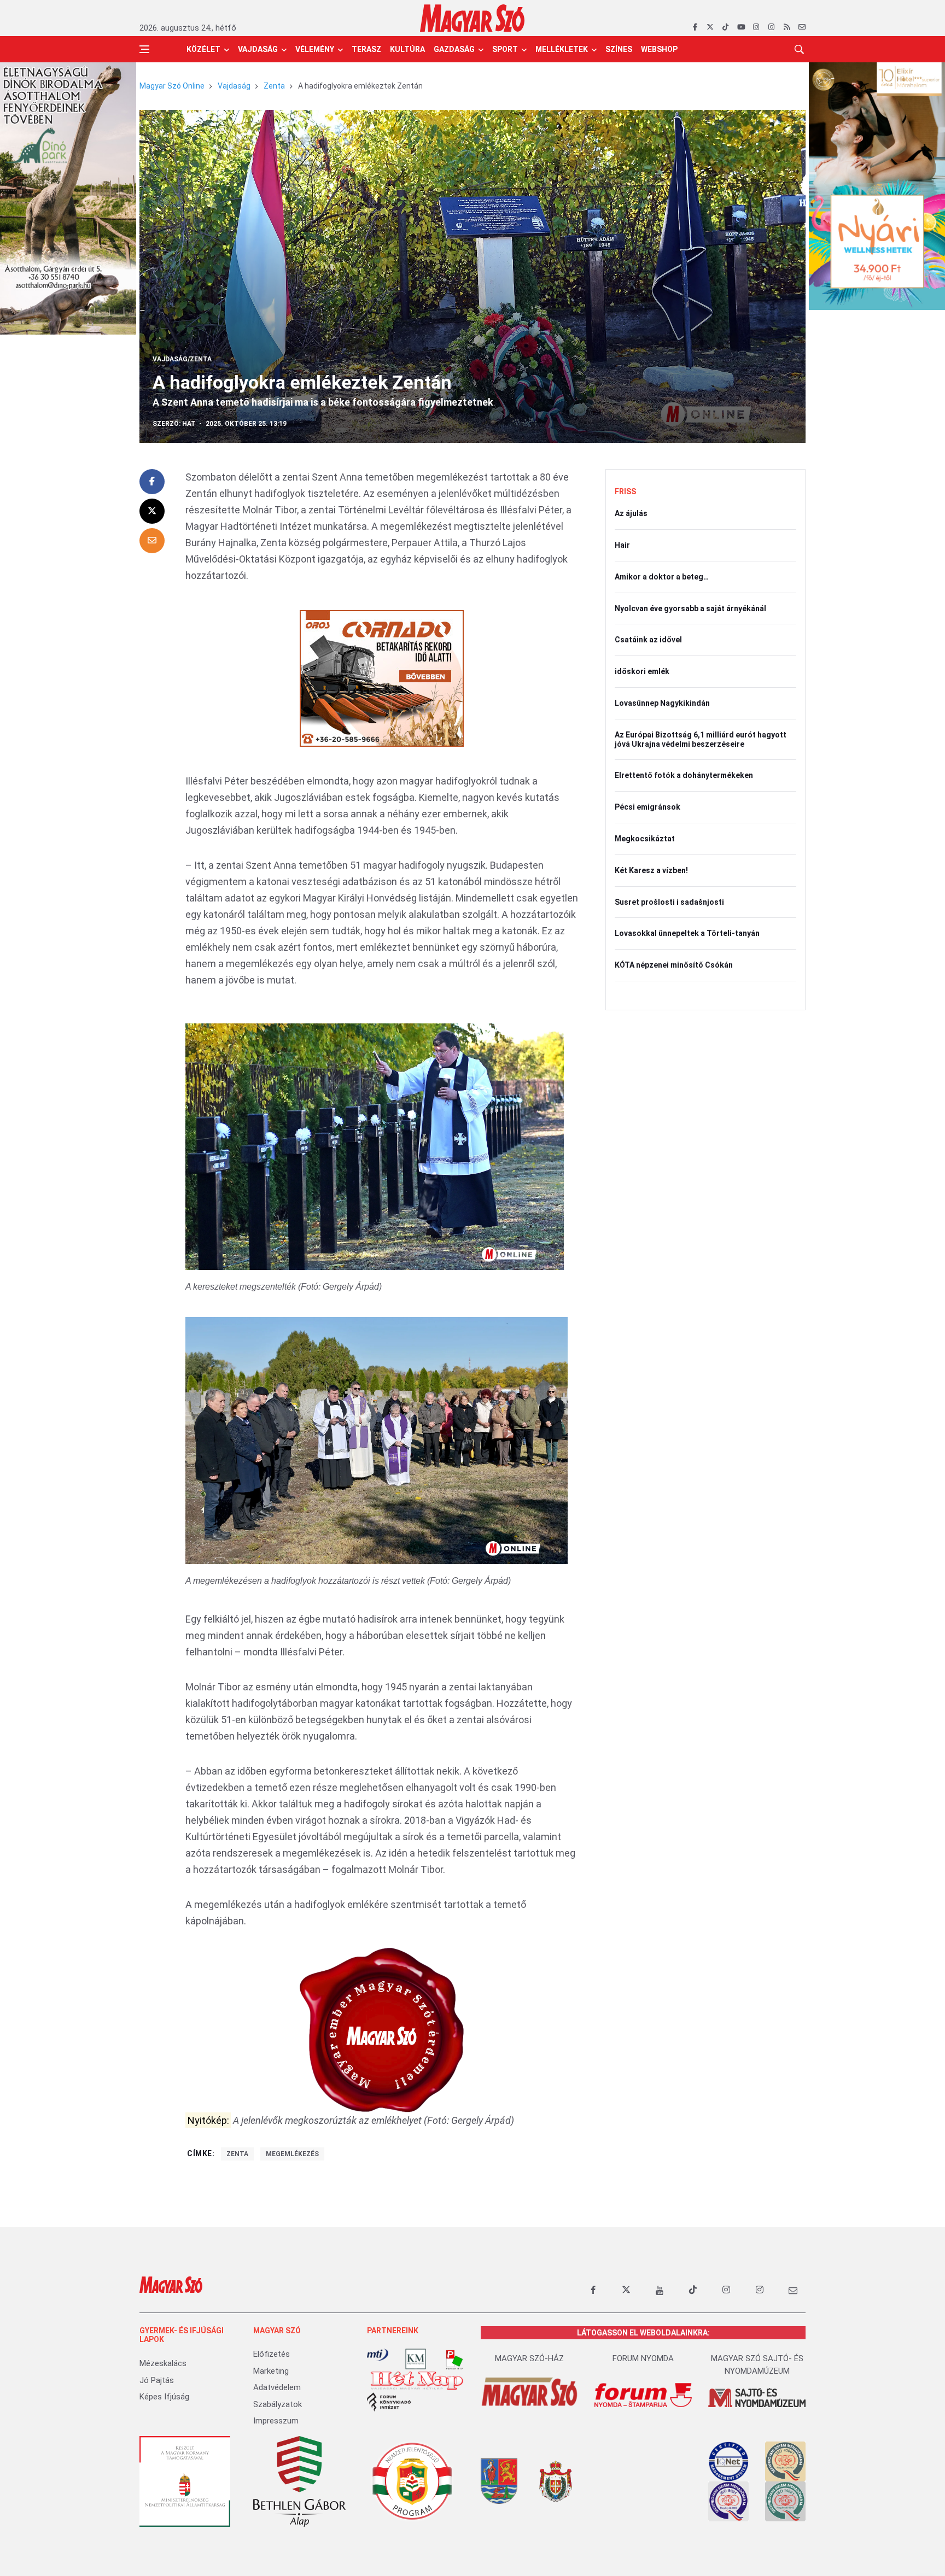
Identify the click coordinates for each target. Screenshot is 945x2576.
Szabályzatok (278, 2404)
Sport (505, 49)
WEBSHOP (659, 49)
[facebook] (695, 27)
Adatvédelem (277, 2387)
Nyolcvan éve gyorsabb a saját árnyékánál (690, 608)
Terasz (366, 49)
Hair (622, 545)
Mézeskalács (163, 2363)
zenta (237, 2154)
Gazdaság (454, 49)
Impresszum (276, 2421)
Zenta (274, 86)
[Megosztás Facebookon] (152, 482)
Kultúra (407, 49)
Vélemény (315, 49)
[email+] (793, 2290)
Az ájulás (631, 513)
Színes (619, 49)
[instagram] (756, 27)
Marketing (271, 2371)
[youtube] (741, 27)
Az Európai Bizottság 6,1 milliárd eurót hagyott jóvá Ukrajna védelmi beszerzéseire (701, 739)
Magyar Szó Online (172, 86)
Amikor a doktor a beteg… (662, 577)
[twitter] (710, 27)
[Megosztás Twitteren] (152, 511)
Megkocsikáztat (645, 839)
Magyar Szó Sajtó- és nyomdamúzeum (757, 2365)
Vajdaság (258, 49)
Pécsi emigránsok (647, 807)
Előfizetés (272, 2354)
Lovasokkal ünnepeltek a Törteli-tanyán (687, 933)
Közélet (203, 49)
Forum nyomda (643, 2358)
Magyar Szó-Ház (529, 2358)
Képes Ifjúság (164, 2397)
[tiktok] (725, 27)
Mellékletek (562, 49)
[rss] (787, 27)
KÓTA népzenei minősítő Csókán (674, 965)
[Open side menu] (144, 49)
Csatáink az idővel (648, 640)
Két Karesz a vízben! (651, 870)
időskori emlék (642, 671)
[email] (802, 27)
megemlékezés (292, 2154)
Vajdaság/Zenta (182, 359)
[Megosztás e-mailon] (152, 541)
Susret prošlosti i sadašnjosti (669, 902)
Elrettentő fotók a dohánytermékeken (684, 775)
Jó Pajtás (157, 2380)
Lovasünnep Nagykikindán (662, 703)
